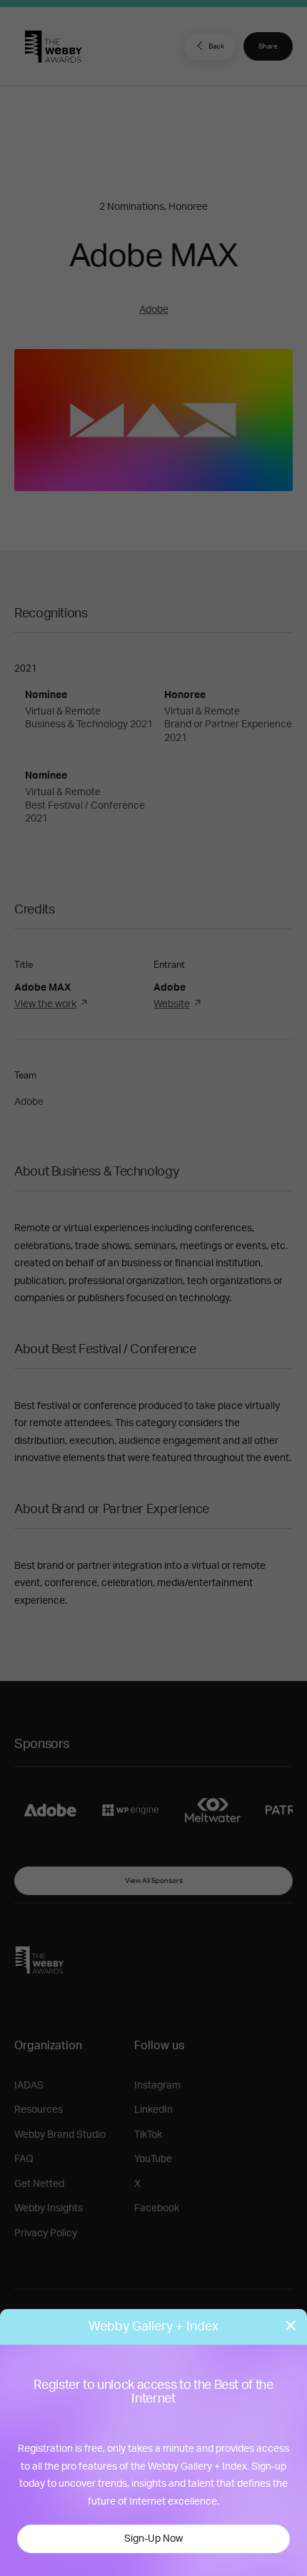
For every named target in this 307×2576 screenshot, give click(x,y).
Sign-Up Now (153, 2539)
